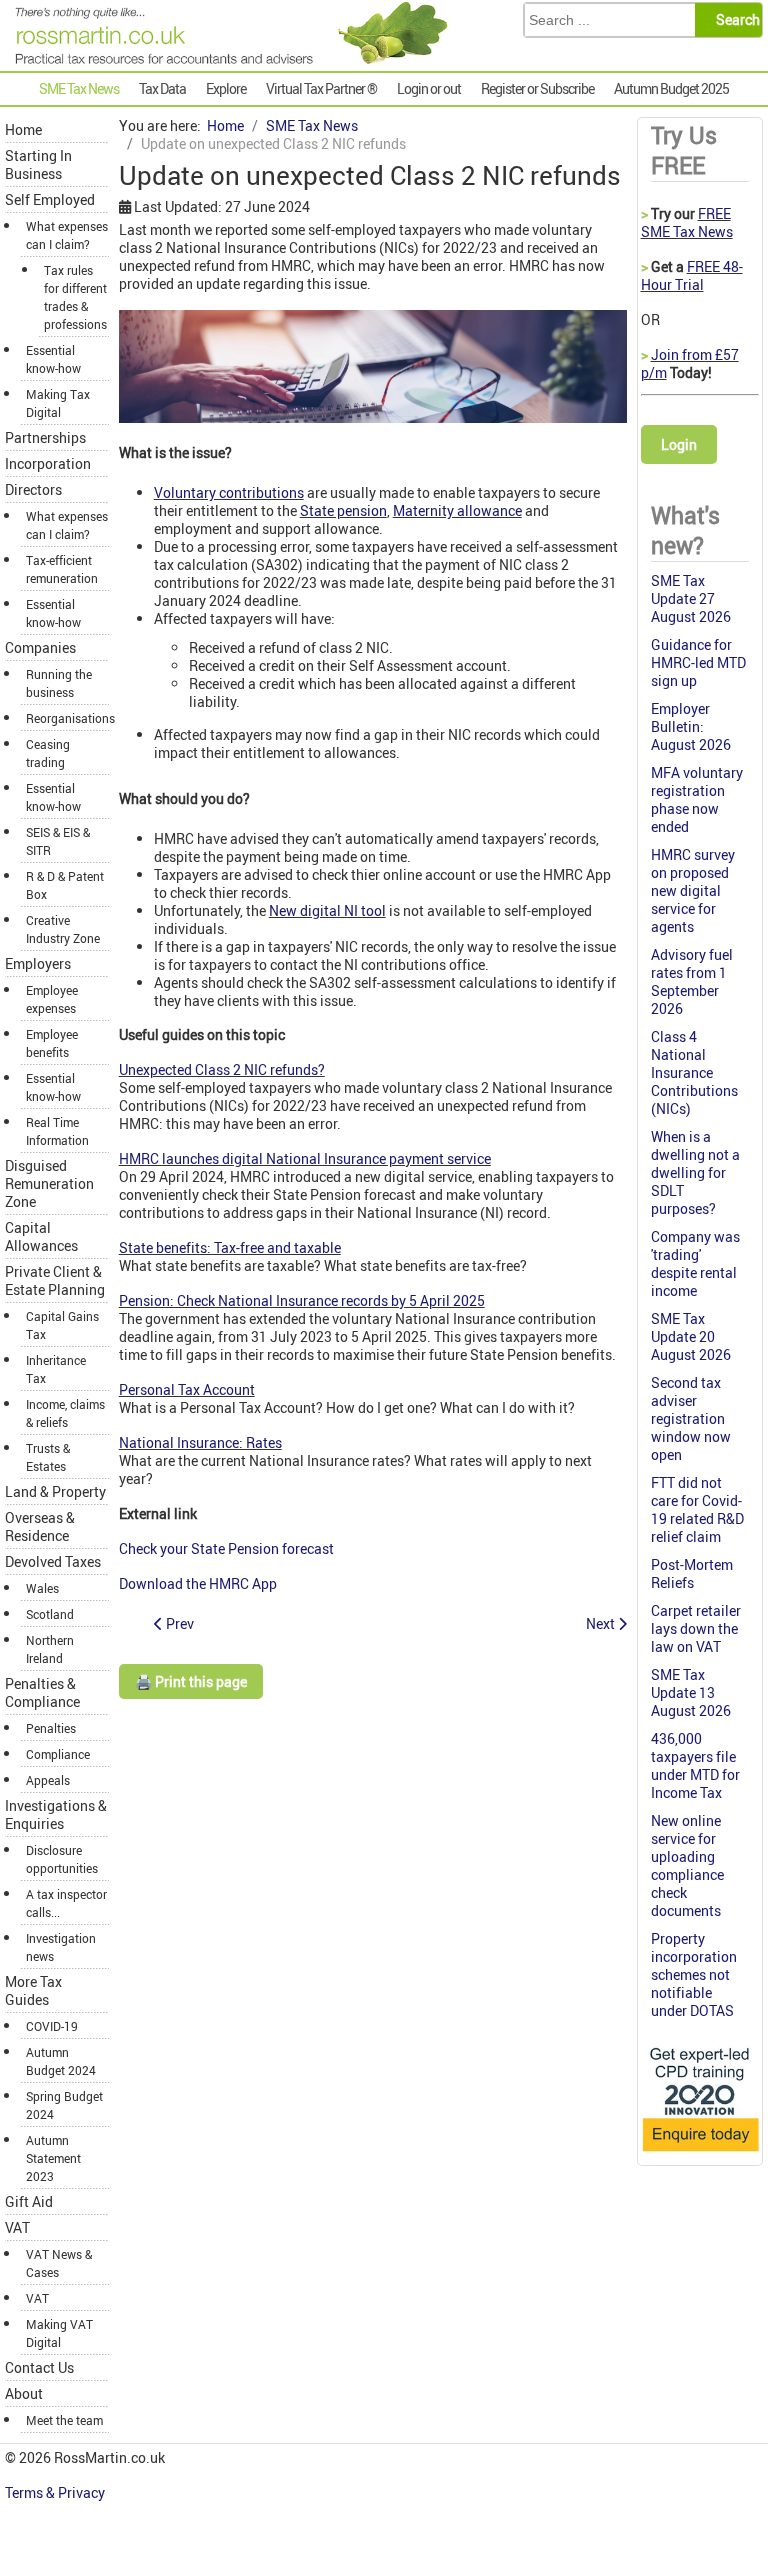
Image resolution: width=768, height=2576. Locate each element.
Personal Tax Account (187, 1389)
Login (679, 444)
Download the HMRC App (199, 1583)
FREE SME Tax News (687, 222)
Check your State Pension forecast (228, 1548)
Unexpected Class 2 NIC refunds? (222, 1069)
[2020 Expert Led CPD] (700, 2152)
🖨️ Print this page (191, 1681)
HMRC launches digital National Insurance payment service (305, 1158)
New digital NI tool (327, 910)
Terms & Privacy (56, 2492)
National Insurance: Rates (200, 1442)
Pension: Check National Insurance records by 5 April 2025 (302, 1300)
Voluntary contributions (229, 492)
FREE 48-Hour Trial (692, 275)
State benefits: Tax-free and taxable (230, 1247)
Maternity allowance (457, 510)
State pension (343, 510)
